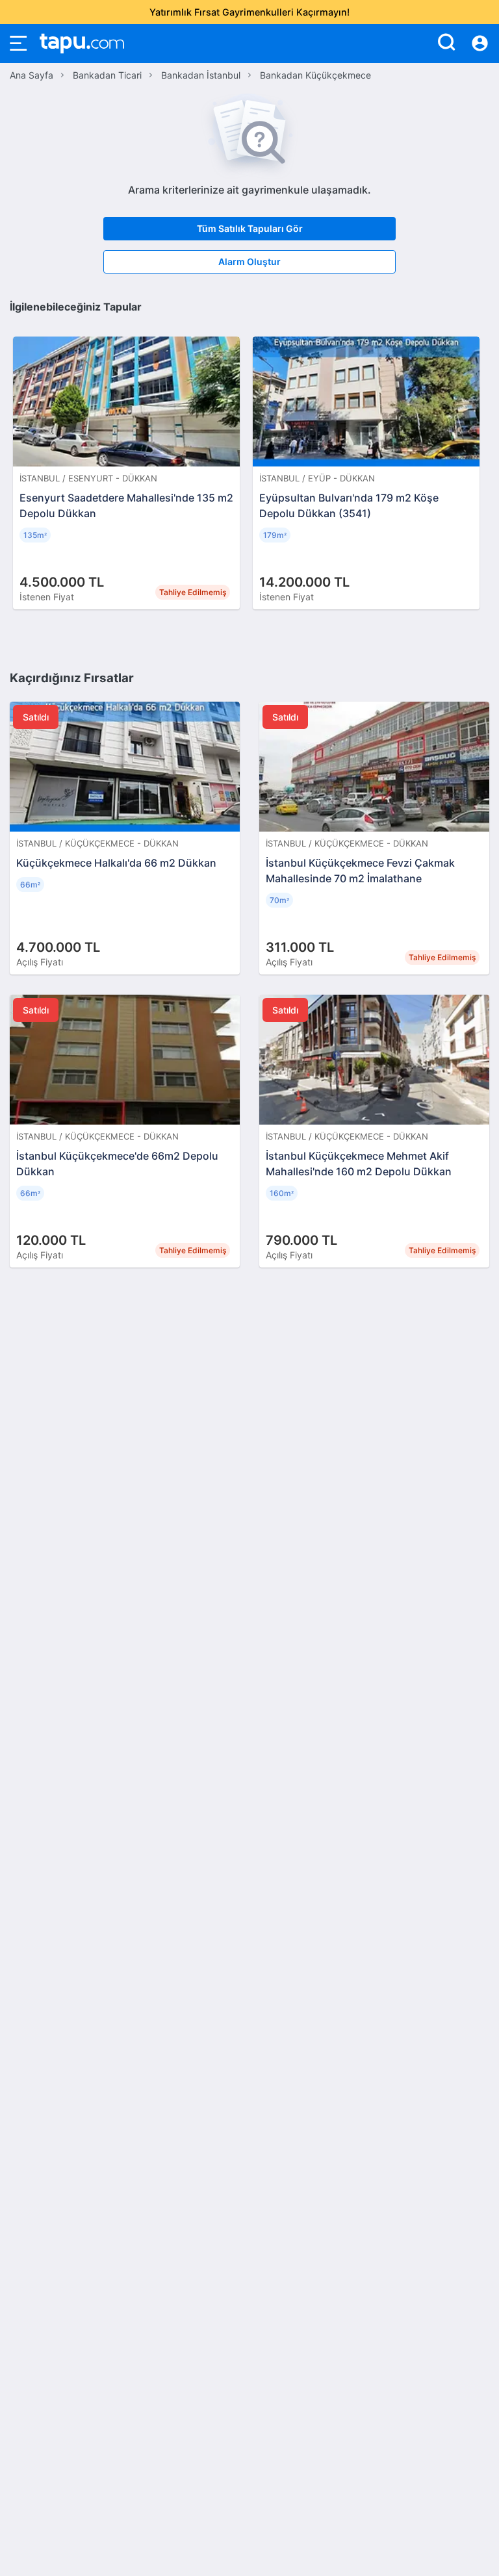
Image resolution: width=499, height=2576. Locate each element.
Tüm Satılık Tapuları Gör (250, 228)
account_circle (480, 44)
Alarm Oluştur (249, 261)
